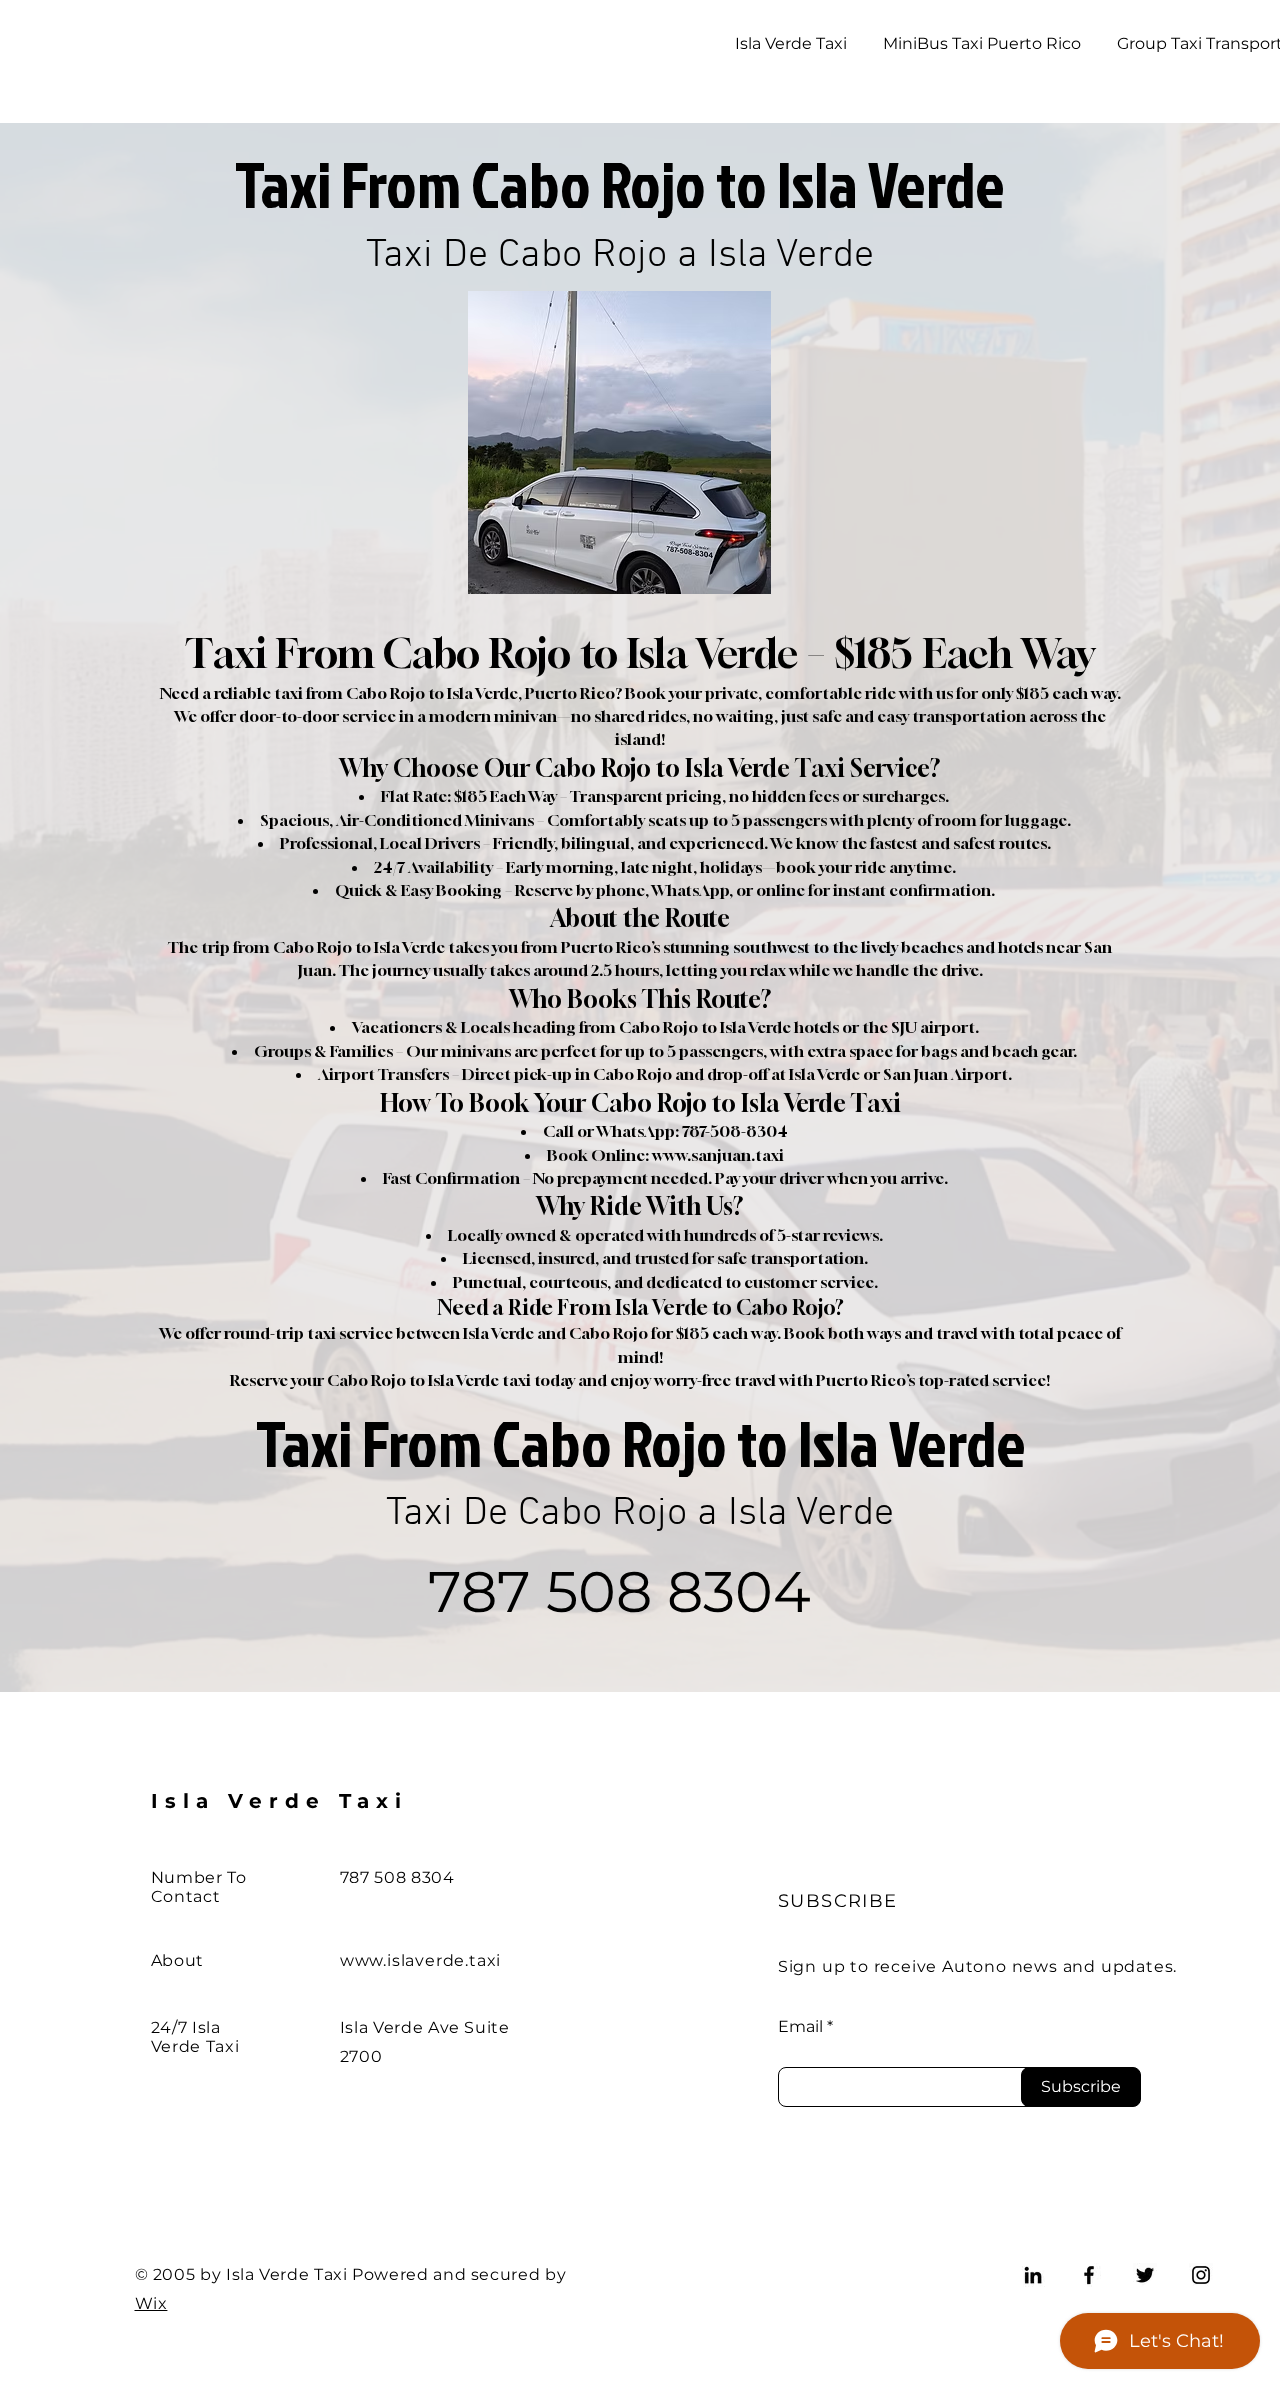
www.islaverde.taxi (420, 1960)
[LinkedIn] (1033, 2275)
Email (800, 2027)
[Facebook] (1089, 2275)
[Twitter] (1145, 2275)
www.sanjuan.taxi (718, 1155)
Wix (151, 2303)
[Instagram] (1201, 2275)
